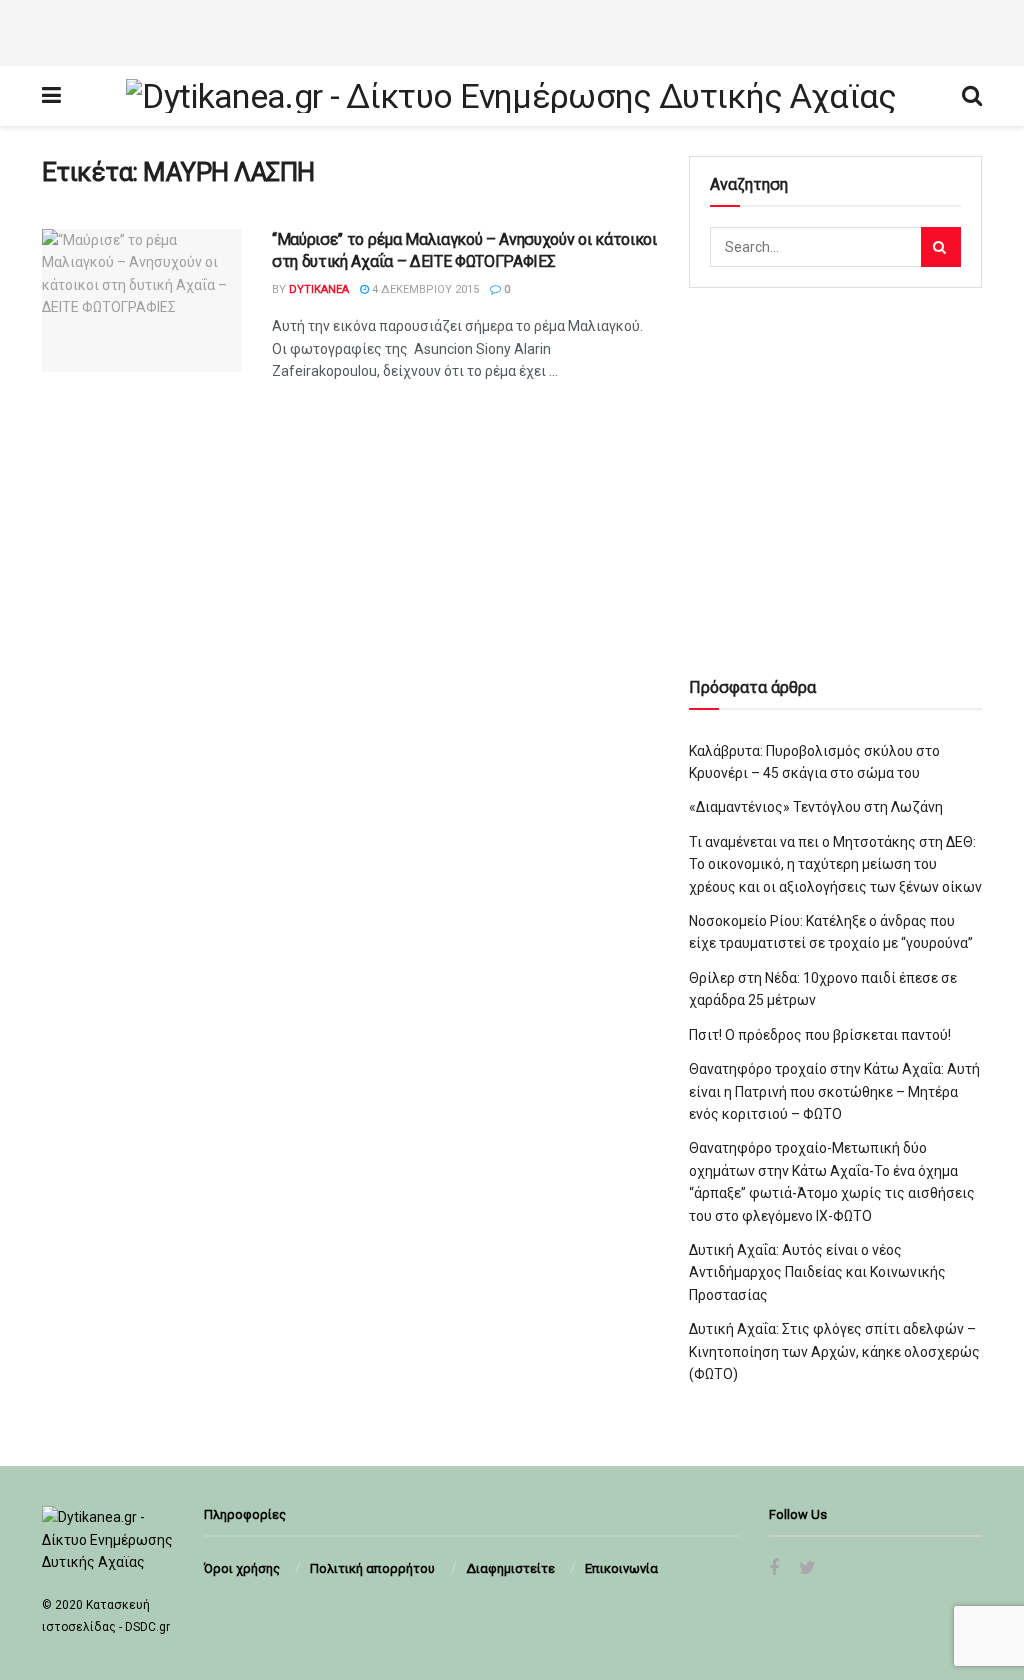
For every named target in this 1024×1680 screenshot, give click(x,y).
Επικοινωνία (621, 1568)
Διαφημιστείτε (510, 1568)
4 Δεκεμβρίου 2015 (424, 289)
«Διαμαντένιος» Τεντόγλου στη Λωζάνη (816, 807)
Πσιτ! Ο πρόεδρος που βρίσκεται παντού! (820, 1035)
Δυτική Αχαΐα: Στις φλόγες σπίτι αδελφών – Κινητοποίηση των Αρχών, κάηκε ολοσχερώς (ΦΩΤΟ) (834, 1351)
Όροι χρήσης (242, 1568)
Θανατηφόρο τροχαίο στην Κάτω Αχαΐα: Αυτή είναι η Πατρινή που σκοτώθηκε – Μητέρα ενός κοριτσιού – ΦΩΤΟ (834, 1091)
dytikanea (319, 289)
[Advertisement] (512, 30)
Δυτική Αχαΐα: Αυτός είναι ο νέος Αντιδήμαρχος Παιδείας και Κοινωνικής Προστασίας (817, 1272)
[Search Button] (941, 247)
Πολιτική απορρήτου (372, 1568)
